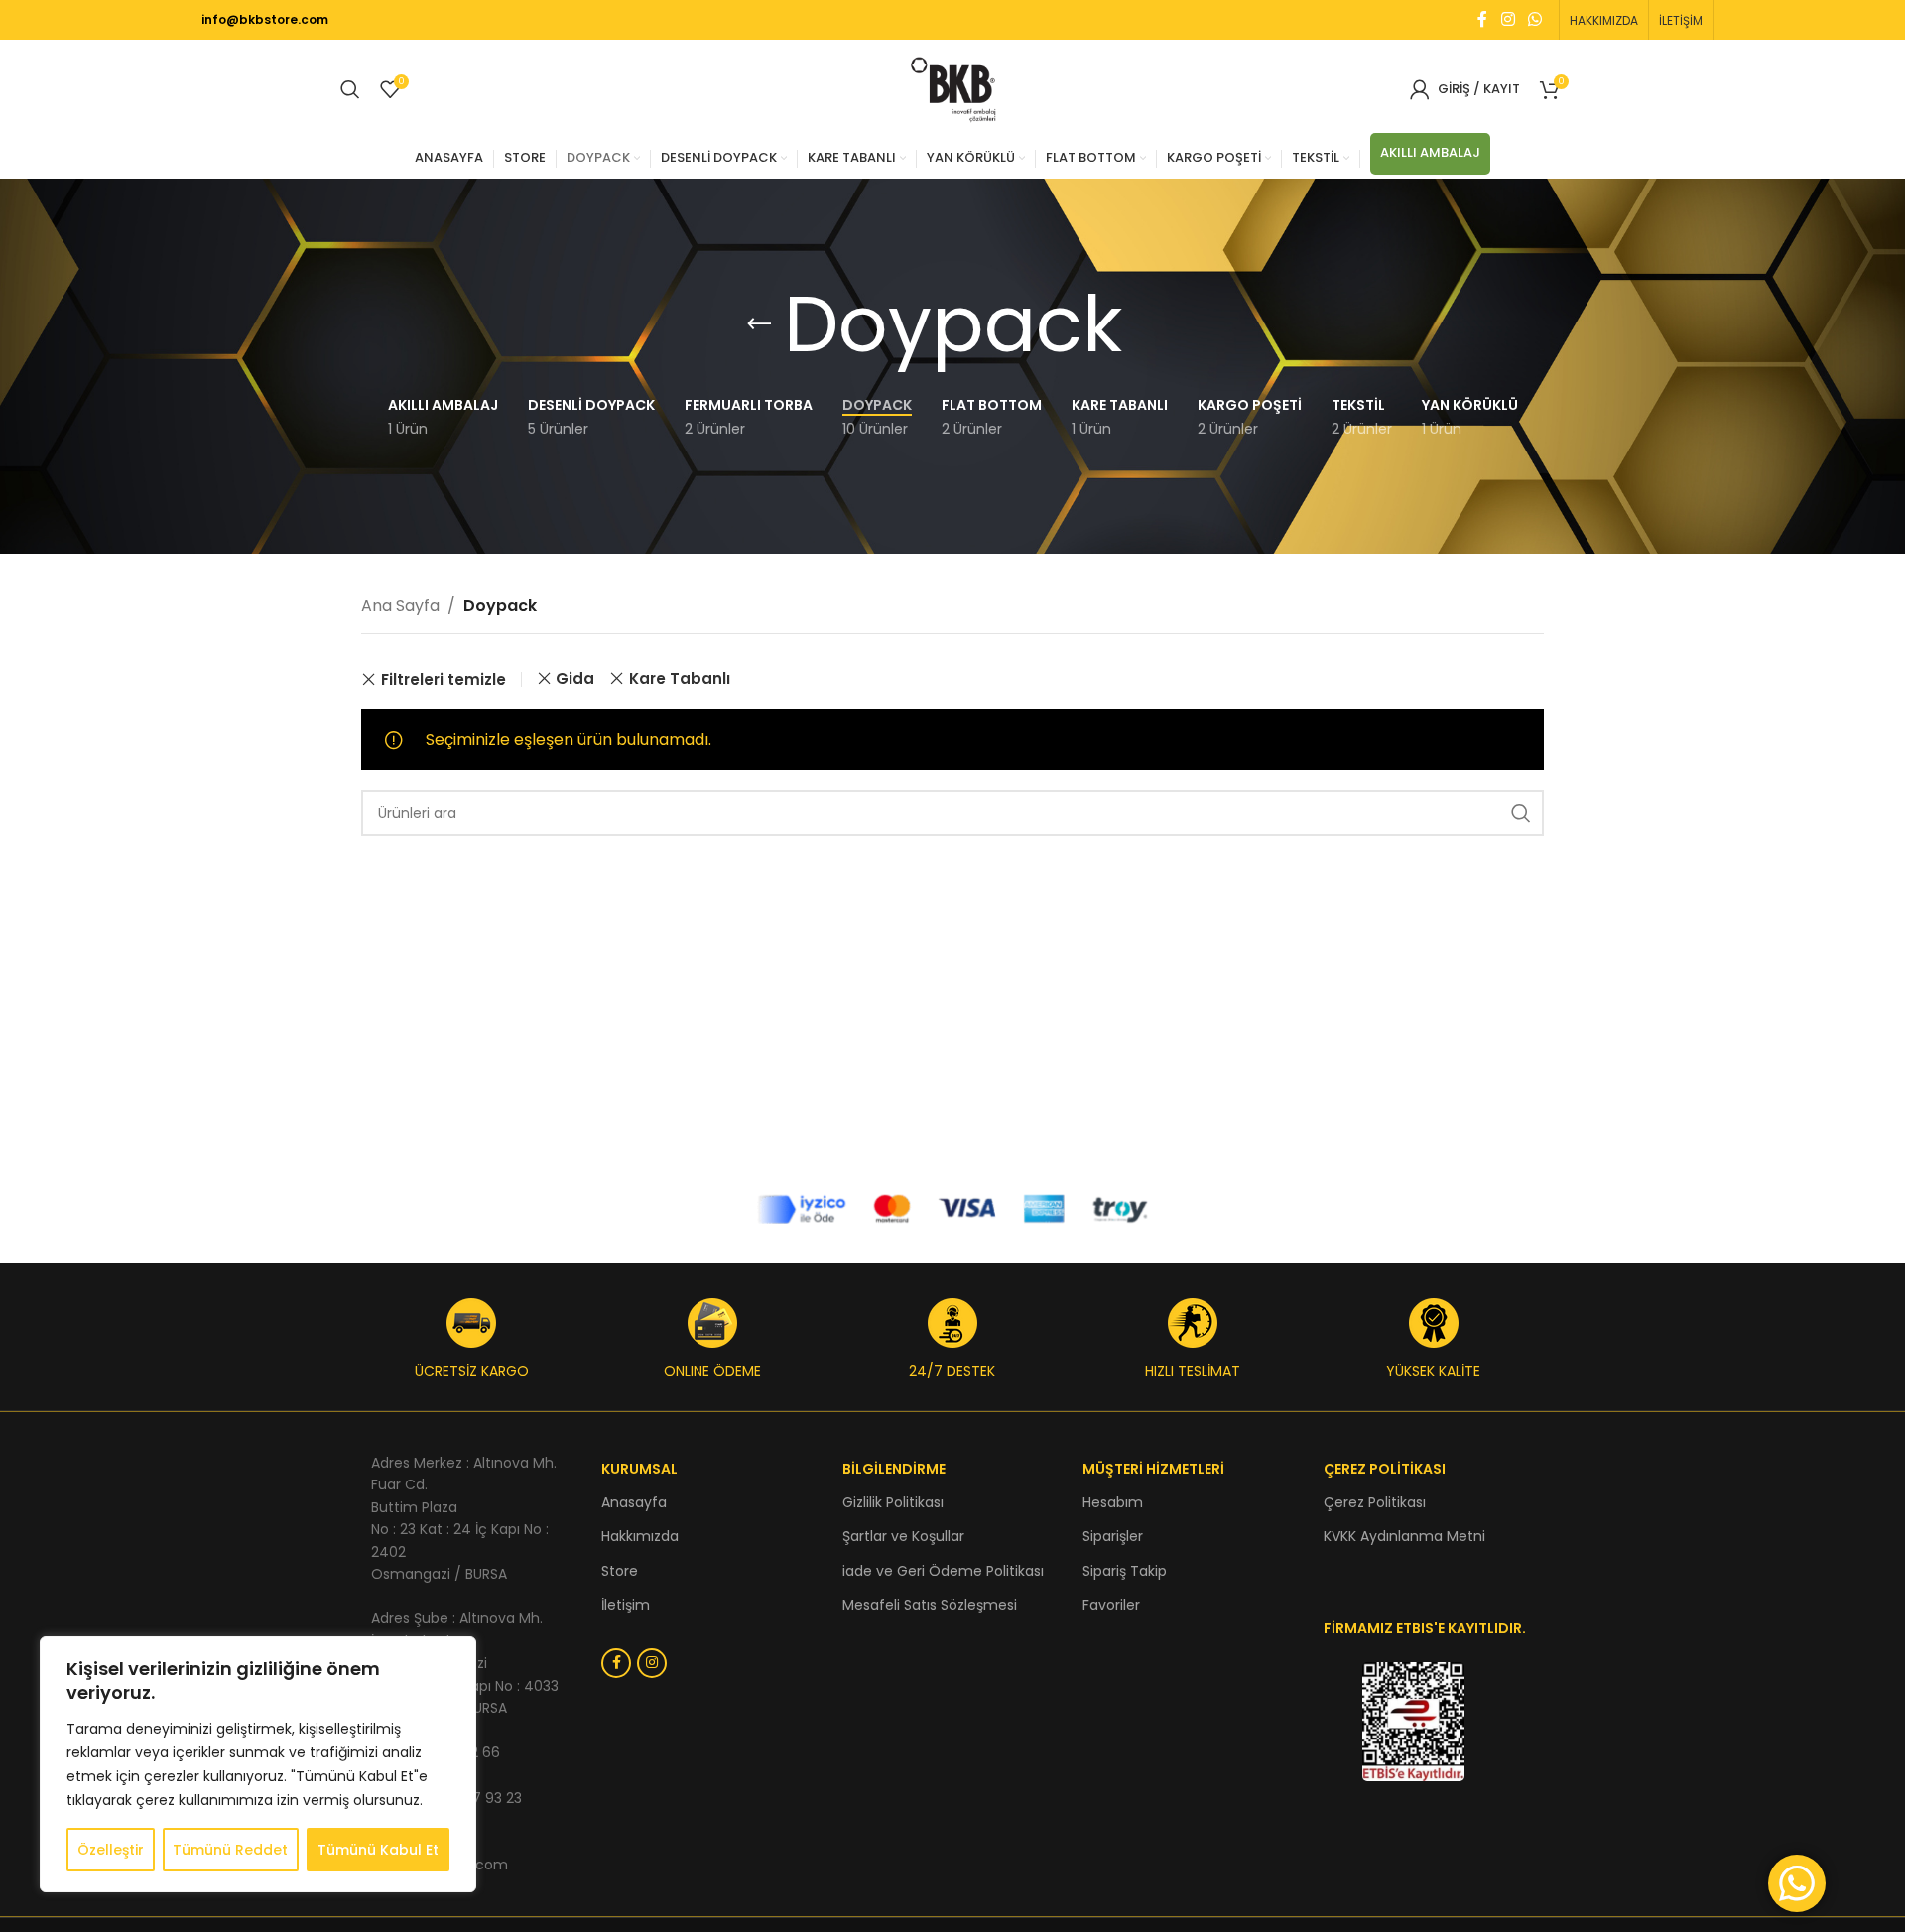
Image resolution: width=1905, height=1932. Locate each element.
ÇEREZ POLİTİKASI (1385, 1469)
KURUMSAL (639, 1469)
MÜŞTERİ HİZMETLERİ (1153, 1469)
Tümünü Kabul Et (378, 1850)
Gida (575, 678)
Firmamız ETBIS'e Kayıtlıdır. (1425, 1628)
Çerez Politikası (1375, 1502)
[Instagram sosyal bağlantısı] (1508, 19)
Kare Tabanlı (680, 678)
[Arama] (350, 89)
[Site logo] (953, 88)
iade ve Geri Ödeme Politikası (943, 1571)
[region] (258, 1764)
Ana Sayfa (400, 606)
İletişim (626, 1605)
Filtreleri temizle (444, 679)
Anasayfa (634, 1502)
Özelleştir (111, 1850)
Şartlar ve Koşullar (903, 1536)
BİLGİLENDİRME (894, 1469)
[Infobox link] (471, 1339)
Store (620, 1571)
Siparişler (1113, 1536)
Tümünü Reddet (230, 1850)
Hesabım (1113, 1502)
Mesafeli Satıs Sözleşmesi (930, 1605)
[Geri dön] (759, 324)
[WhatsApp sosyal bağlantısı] (1535, 19)
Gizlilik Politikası (893, 1502)
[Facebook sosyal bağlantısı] (1482, 19)
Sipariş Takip (1125, 1571)
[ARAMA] (1521, 813)
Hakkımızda (640, 1536)
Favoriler (1111, 1605)
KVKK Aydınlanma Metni (1404, 1536)
